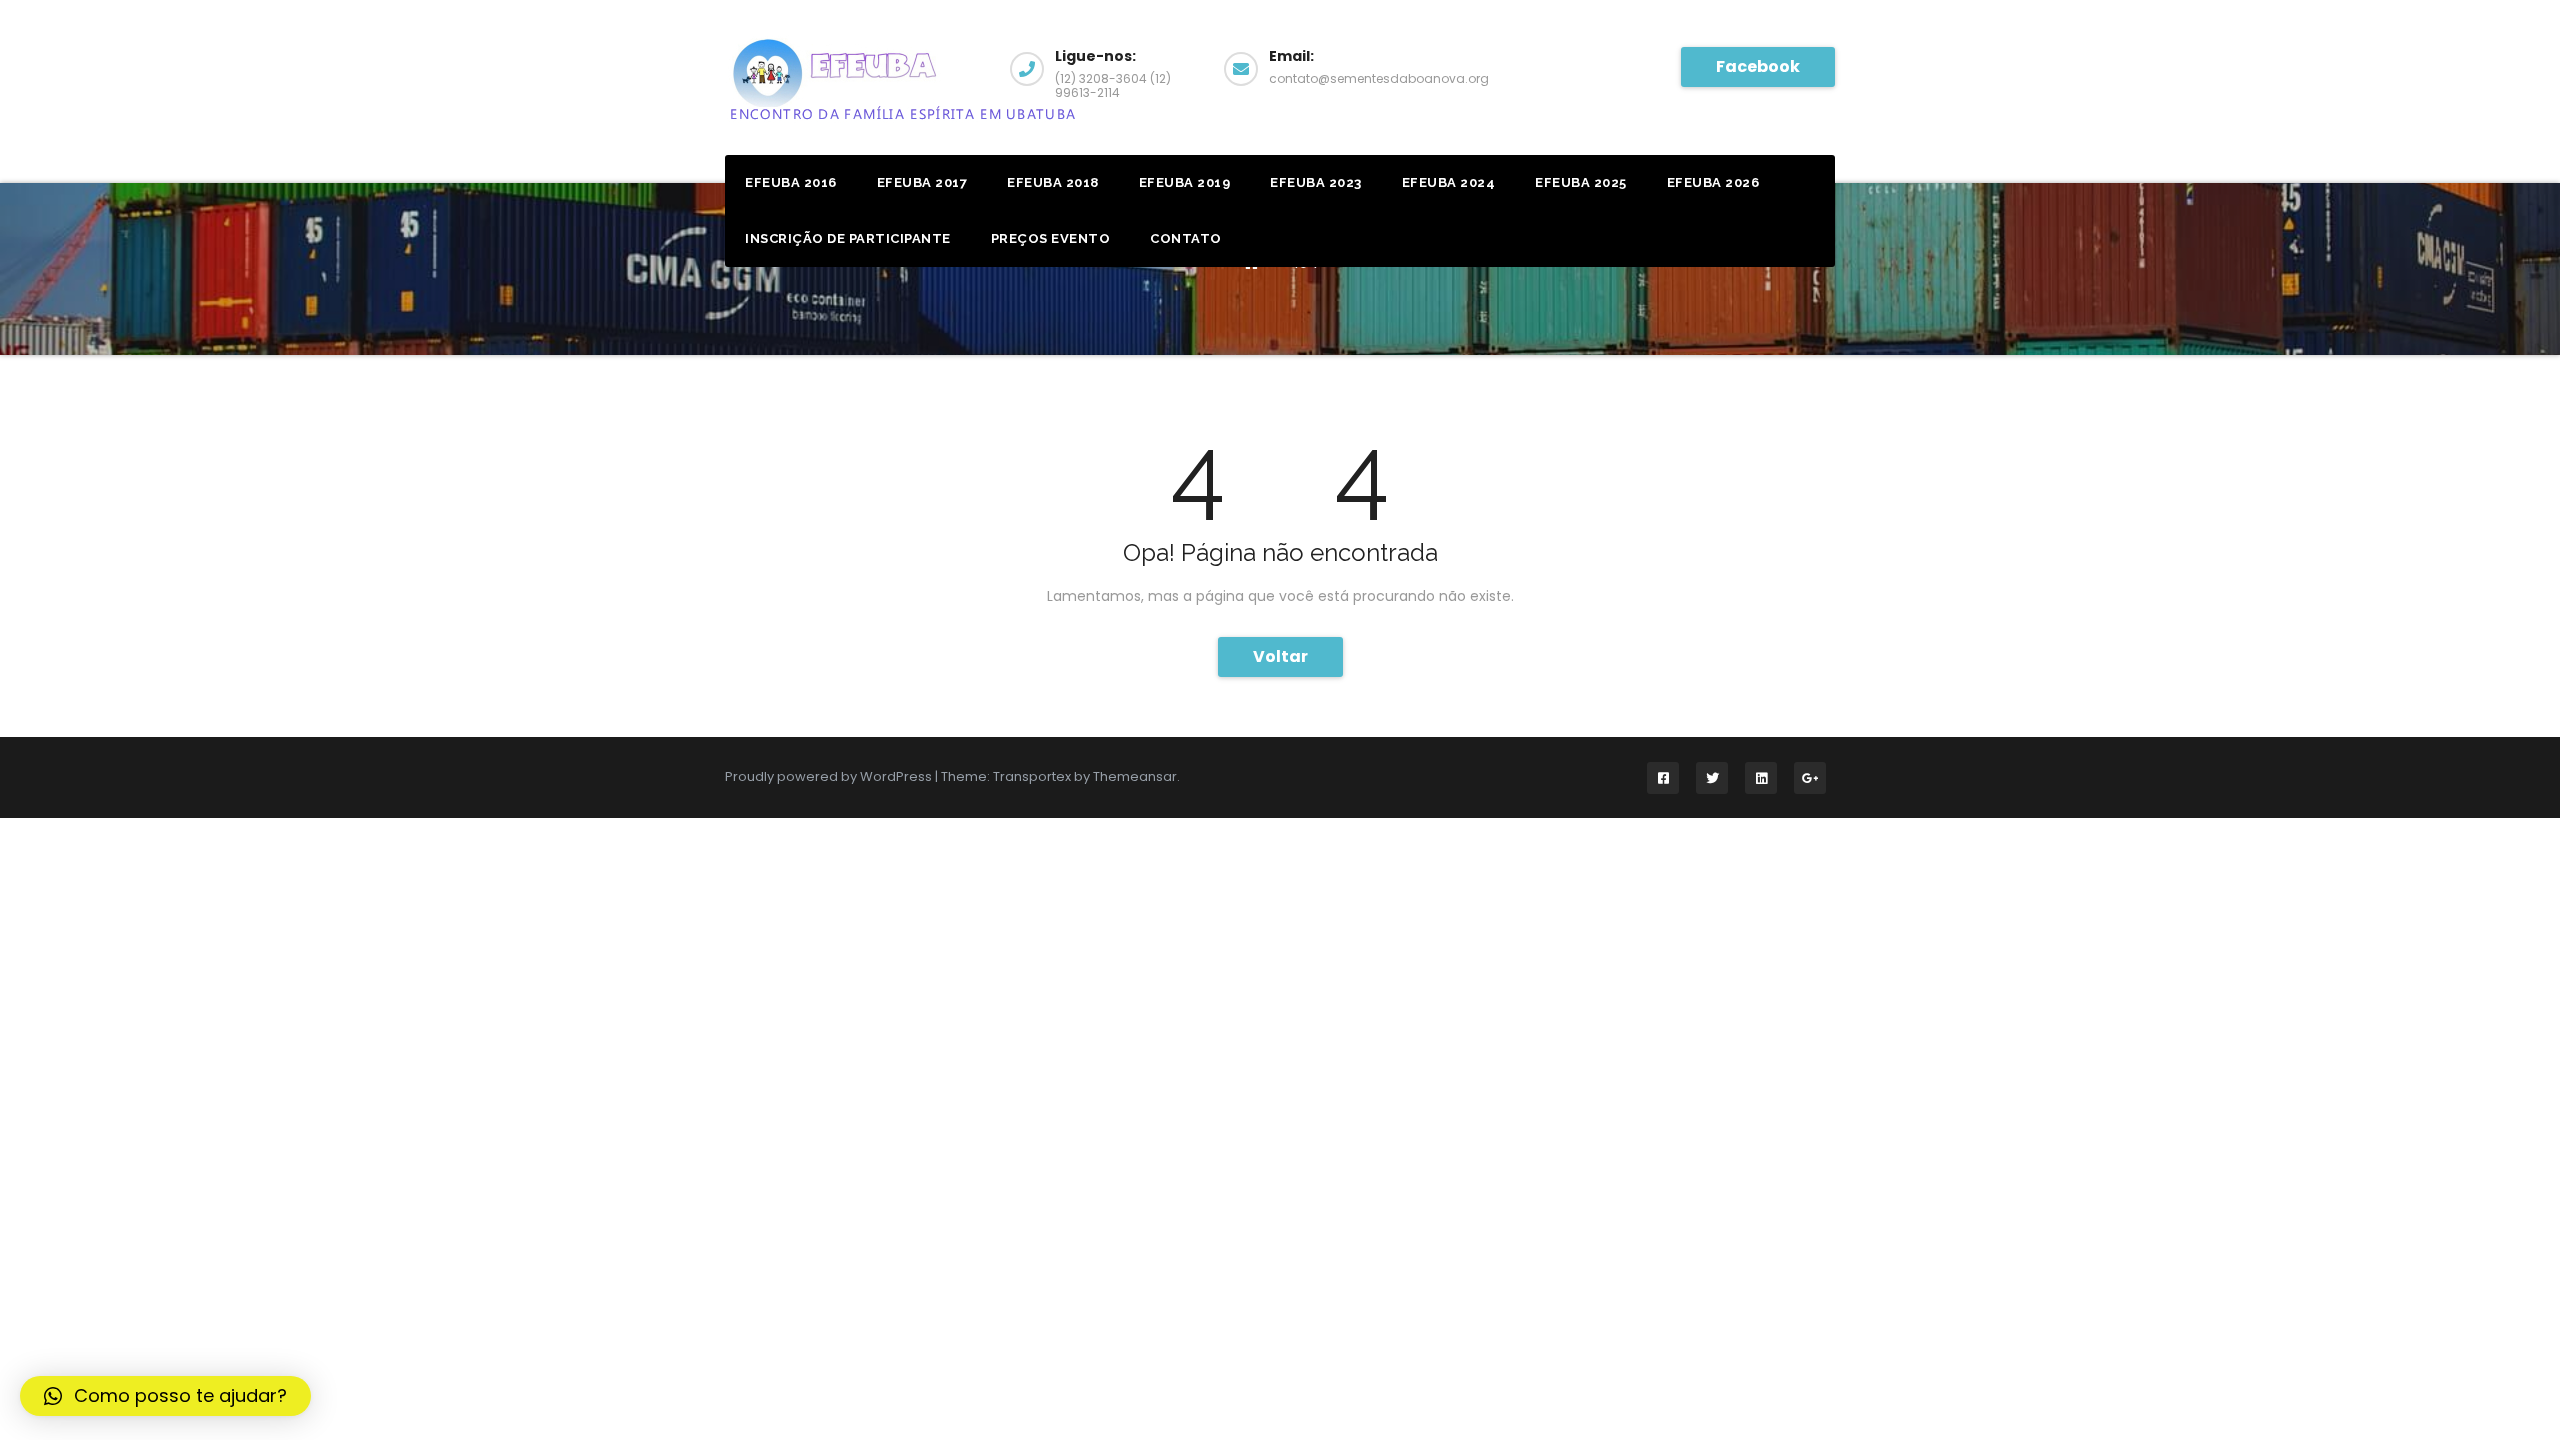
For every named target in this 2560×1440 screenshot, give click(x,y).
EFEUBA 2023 (1316, 182)
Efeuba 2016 (791, 182)
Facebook (1758, 66)
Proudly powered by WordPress (830, 776)
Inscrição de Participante (848, 238)
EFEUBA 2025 (1581, 182)
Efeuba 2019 (1185, 182)
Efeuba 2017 (922, 182)
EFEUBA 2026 (1713, 182)
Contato (1186, 238)
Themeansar (1135, 776)
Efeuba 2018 (1053, 182)
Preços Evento (1051, 238)
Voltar (1280, 656)
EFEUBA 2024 (1449, 182)
